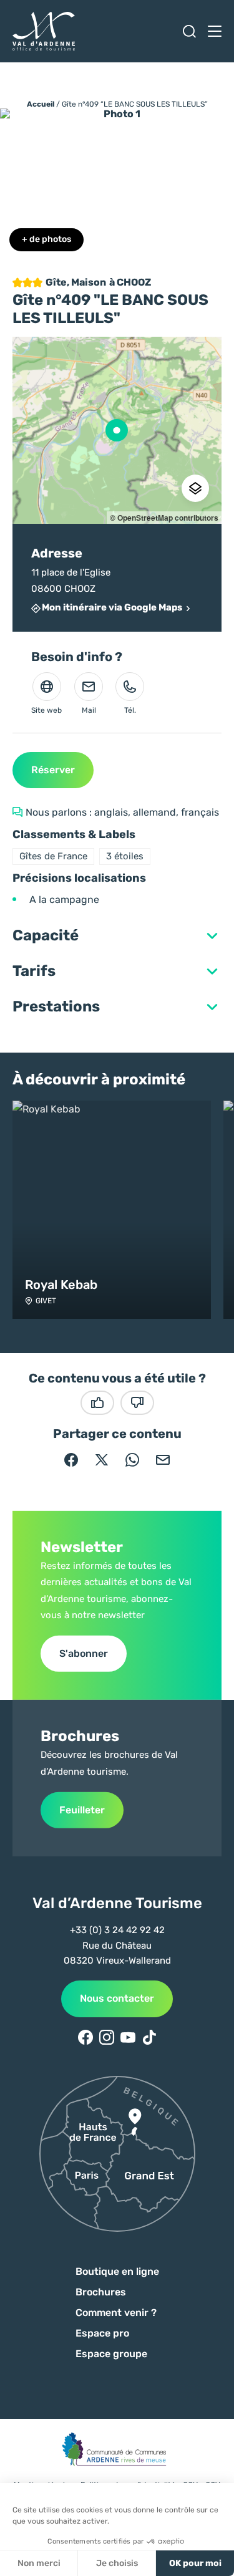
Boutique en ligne (117, 2271)
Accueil (41, 104)
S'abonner (84, 1653)
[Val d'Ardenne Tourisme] (44, 31)
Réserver (53, 770)
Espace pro (102, 2333)
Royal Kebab (61, 1285)
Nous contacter (117, 1998)
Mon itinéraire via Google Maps (112, 608)
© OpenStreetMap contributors (164, 518)
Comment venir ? (116, 2313)
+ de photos (46, 239)
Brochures (101, 2292)
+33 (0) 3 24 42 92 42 (117, 1930)
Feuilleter (82, 1810)
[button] (117, 835)
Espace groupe (111, 2354)
